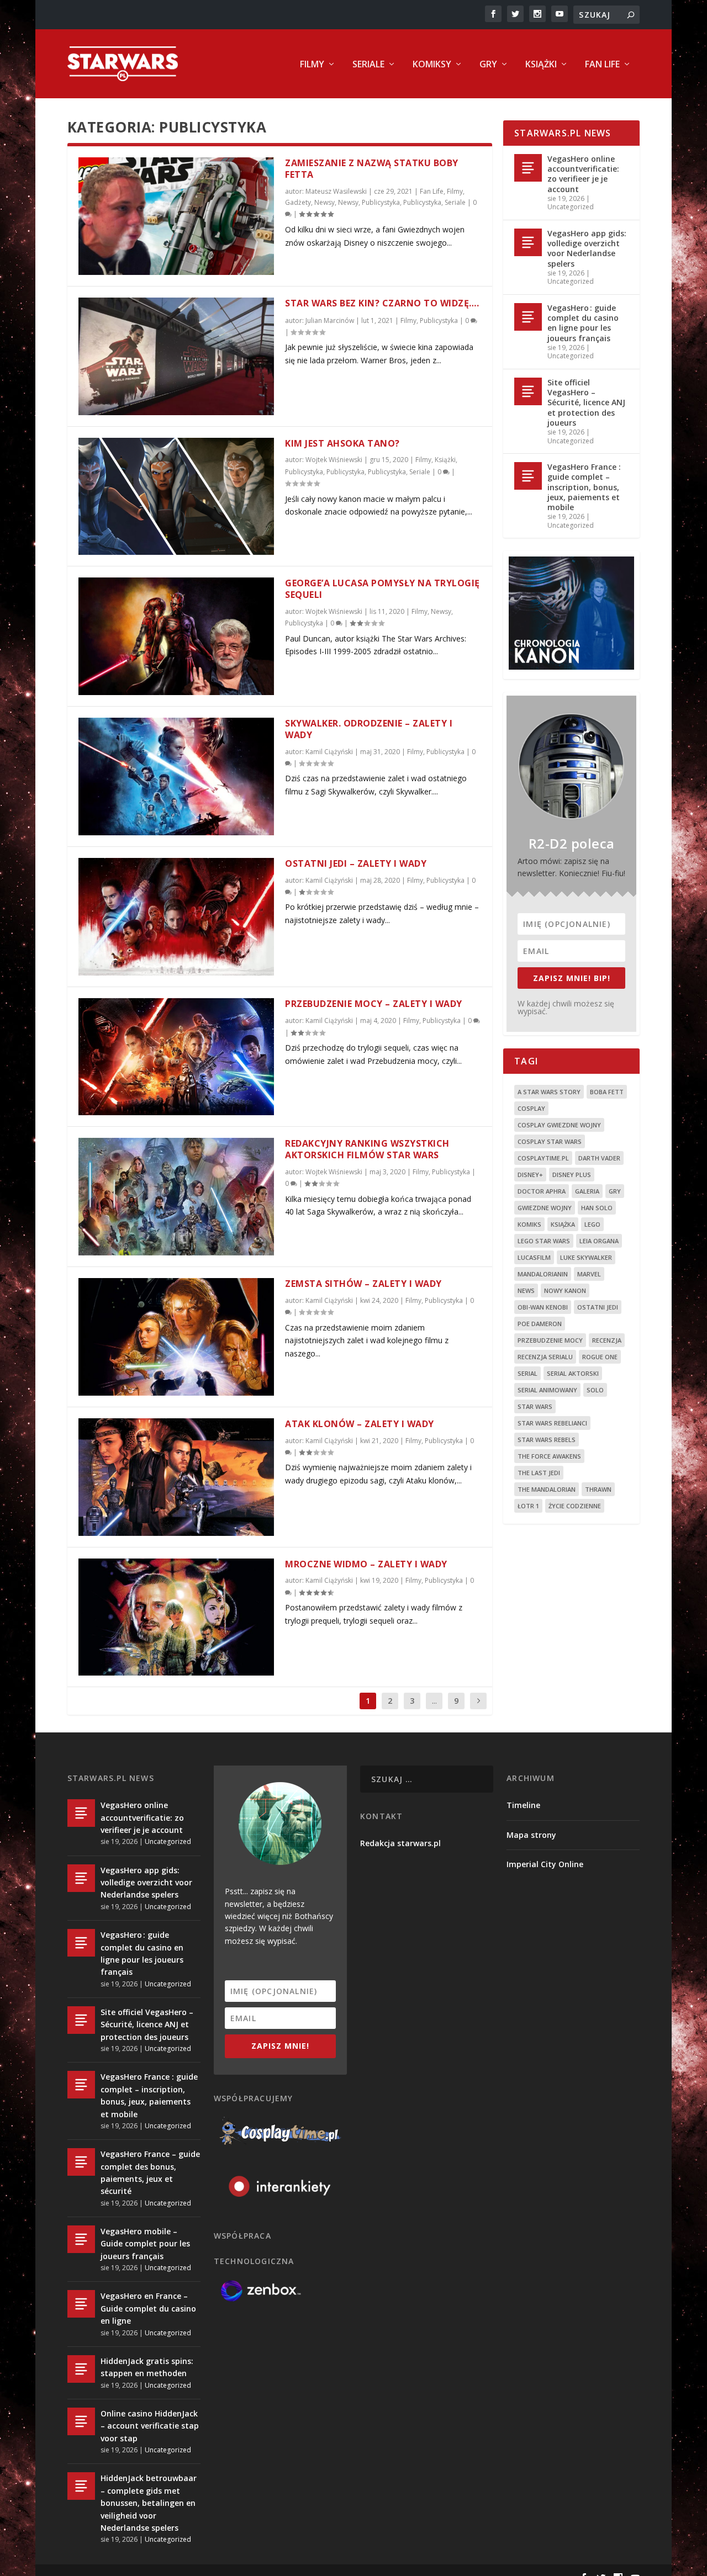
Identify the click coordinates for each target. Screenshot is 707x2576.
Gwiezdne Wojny (545, 1208)
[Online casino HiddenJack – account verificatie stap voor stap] (81, 2421)
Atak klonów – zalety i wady (360, 1424)
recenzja (607, 1340)
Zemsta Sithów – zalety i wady (363, 1284)
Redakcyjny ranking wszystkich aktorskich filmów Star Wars (367, 1149)
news (526, 1290)
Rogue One (600, 1357)
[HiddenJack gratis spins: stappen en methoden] (81, 2369)
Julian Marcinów (330, 320)
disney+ (530, 1175)
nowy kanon (565, 1290)
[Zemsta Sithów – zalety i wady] (176, 1337)
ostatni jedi (598, 1307)
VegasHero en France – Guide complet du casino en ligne (148, 2308)
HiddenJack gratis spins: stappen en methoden (147, 2367)
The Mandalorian (547, 1489)
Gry (488, 65)
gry (615, 1191)
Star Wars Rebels (547, 1440)
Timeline (523, 1805)
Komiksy (432, 65)
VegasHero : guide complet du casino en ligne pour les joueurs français (583, 323)
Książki (541, 65)
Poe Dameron (540, 1324)
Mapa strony (531, 1835)
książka (563, 1224)
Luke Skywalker (586, 1257)
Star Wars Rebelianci (552, 1423)
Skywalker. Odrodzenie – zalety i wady (369, 729)
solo (595, 1390)
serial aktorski (573, 1373)
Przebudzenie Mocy (550, 1340)
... (434, 1701)
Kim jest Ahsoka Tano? (342, 443)
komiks (529, 1224)
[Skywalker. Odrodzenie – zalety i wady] (176, 776)
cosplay (531, 1108)
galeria (587, 1191)
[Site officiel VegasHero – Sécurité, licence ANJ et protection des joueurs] (528, 391)
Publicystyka (381, 202)
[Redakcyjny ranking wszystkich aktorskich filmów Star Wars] (176, 1197)
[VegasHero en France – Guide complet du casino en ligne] (81, 2304)
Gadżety (298, 202)
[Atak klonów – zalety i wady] (176, 1477)
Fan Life (602, 65)
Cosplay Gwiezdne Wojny (559, 1125)
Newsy (325, 202)
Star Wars (535, 1406)
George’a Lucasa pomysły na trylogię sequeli (382, 589)
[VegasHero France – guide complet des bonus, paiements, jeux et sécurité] (81, 2162)
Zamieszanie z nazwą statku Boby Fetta (372, 169)
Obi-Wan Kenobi (543, 1307)
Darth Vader (599, 1158)
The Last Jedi (539, 1473)
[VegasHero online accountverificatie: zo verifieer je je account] (528, 168)
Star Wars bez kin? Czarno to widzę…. (382, 303)
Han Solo (597, 1208)
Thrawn (598, 1489)
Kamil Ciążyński (329, 752)
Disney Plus (572, 1175)
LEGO (592, 1224)
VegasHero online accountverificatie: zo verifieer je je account (583, 174)
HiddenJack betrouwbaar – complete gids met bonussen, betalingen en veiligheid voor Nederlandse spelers (149, 2503)
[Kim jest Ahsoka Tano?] (176, 497)
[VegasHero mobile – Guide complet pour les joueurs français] (81, 2239)
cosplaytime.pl (543, 1158)
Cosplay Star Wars (550, 1141)
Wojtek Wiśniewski (334, 460)
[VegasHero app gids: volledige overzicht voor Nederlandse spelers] (528, 242)
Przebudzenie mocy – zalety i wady (374, 1004)
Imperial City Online (545, 1864)
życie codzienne (575, 1506)
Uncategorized (571, 207)
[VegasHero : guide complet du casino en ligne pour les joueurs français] (528, 317)
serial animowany (547, 1390)
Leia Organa (599, 1241)
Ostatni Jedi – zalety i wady (356, 863)
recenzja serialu (545, 1357)
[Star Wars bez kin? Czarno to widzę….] (176, 356)
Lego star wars (544, 1241)
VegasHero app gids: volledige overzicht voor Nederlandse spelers (587, 248)
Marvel (589, 1274)
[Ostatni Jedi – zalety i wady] (176, 917)
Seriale (368, 65)
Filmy (312, 65)
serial (527, 1373)
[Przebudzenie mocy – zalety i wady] (176, 1057)
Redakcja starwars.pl (400, 1843)
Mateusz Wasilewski (336, 191)
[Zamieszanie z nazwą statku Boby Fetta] (176, 216)
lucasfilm (534, 1257)
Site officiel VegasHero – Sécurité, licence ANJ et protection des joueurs (586, 402)
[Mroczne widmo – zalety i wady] (176, 1617)
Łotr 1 (528, 1506)
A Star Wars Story (549, 1092)
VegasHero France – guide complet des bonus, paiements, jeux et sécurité (150, 2172)
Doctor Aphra (542, 1191)
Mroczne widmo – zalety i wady (366, 1564)
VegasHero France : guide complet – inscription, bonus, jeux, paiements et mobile (584, 487)
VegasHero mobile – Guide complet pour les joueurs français (145, 2244)
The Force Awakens (549, 1456)
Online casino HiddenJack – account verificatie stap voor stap (150, 2426)
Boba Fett (607, 1092)
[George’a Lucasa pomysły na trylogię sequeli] (176, 636)
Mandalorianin (543, 1274)
